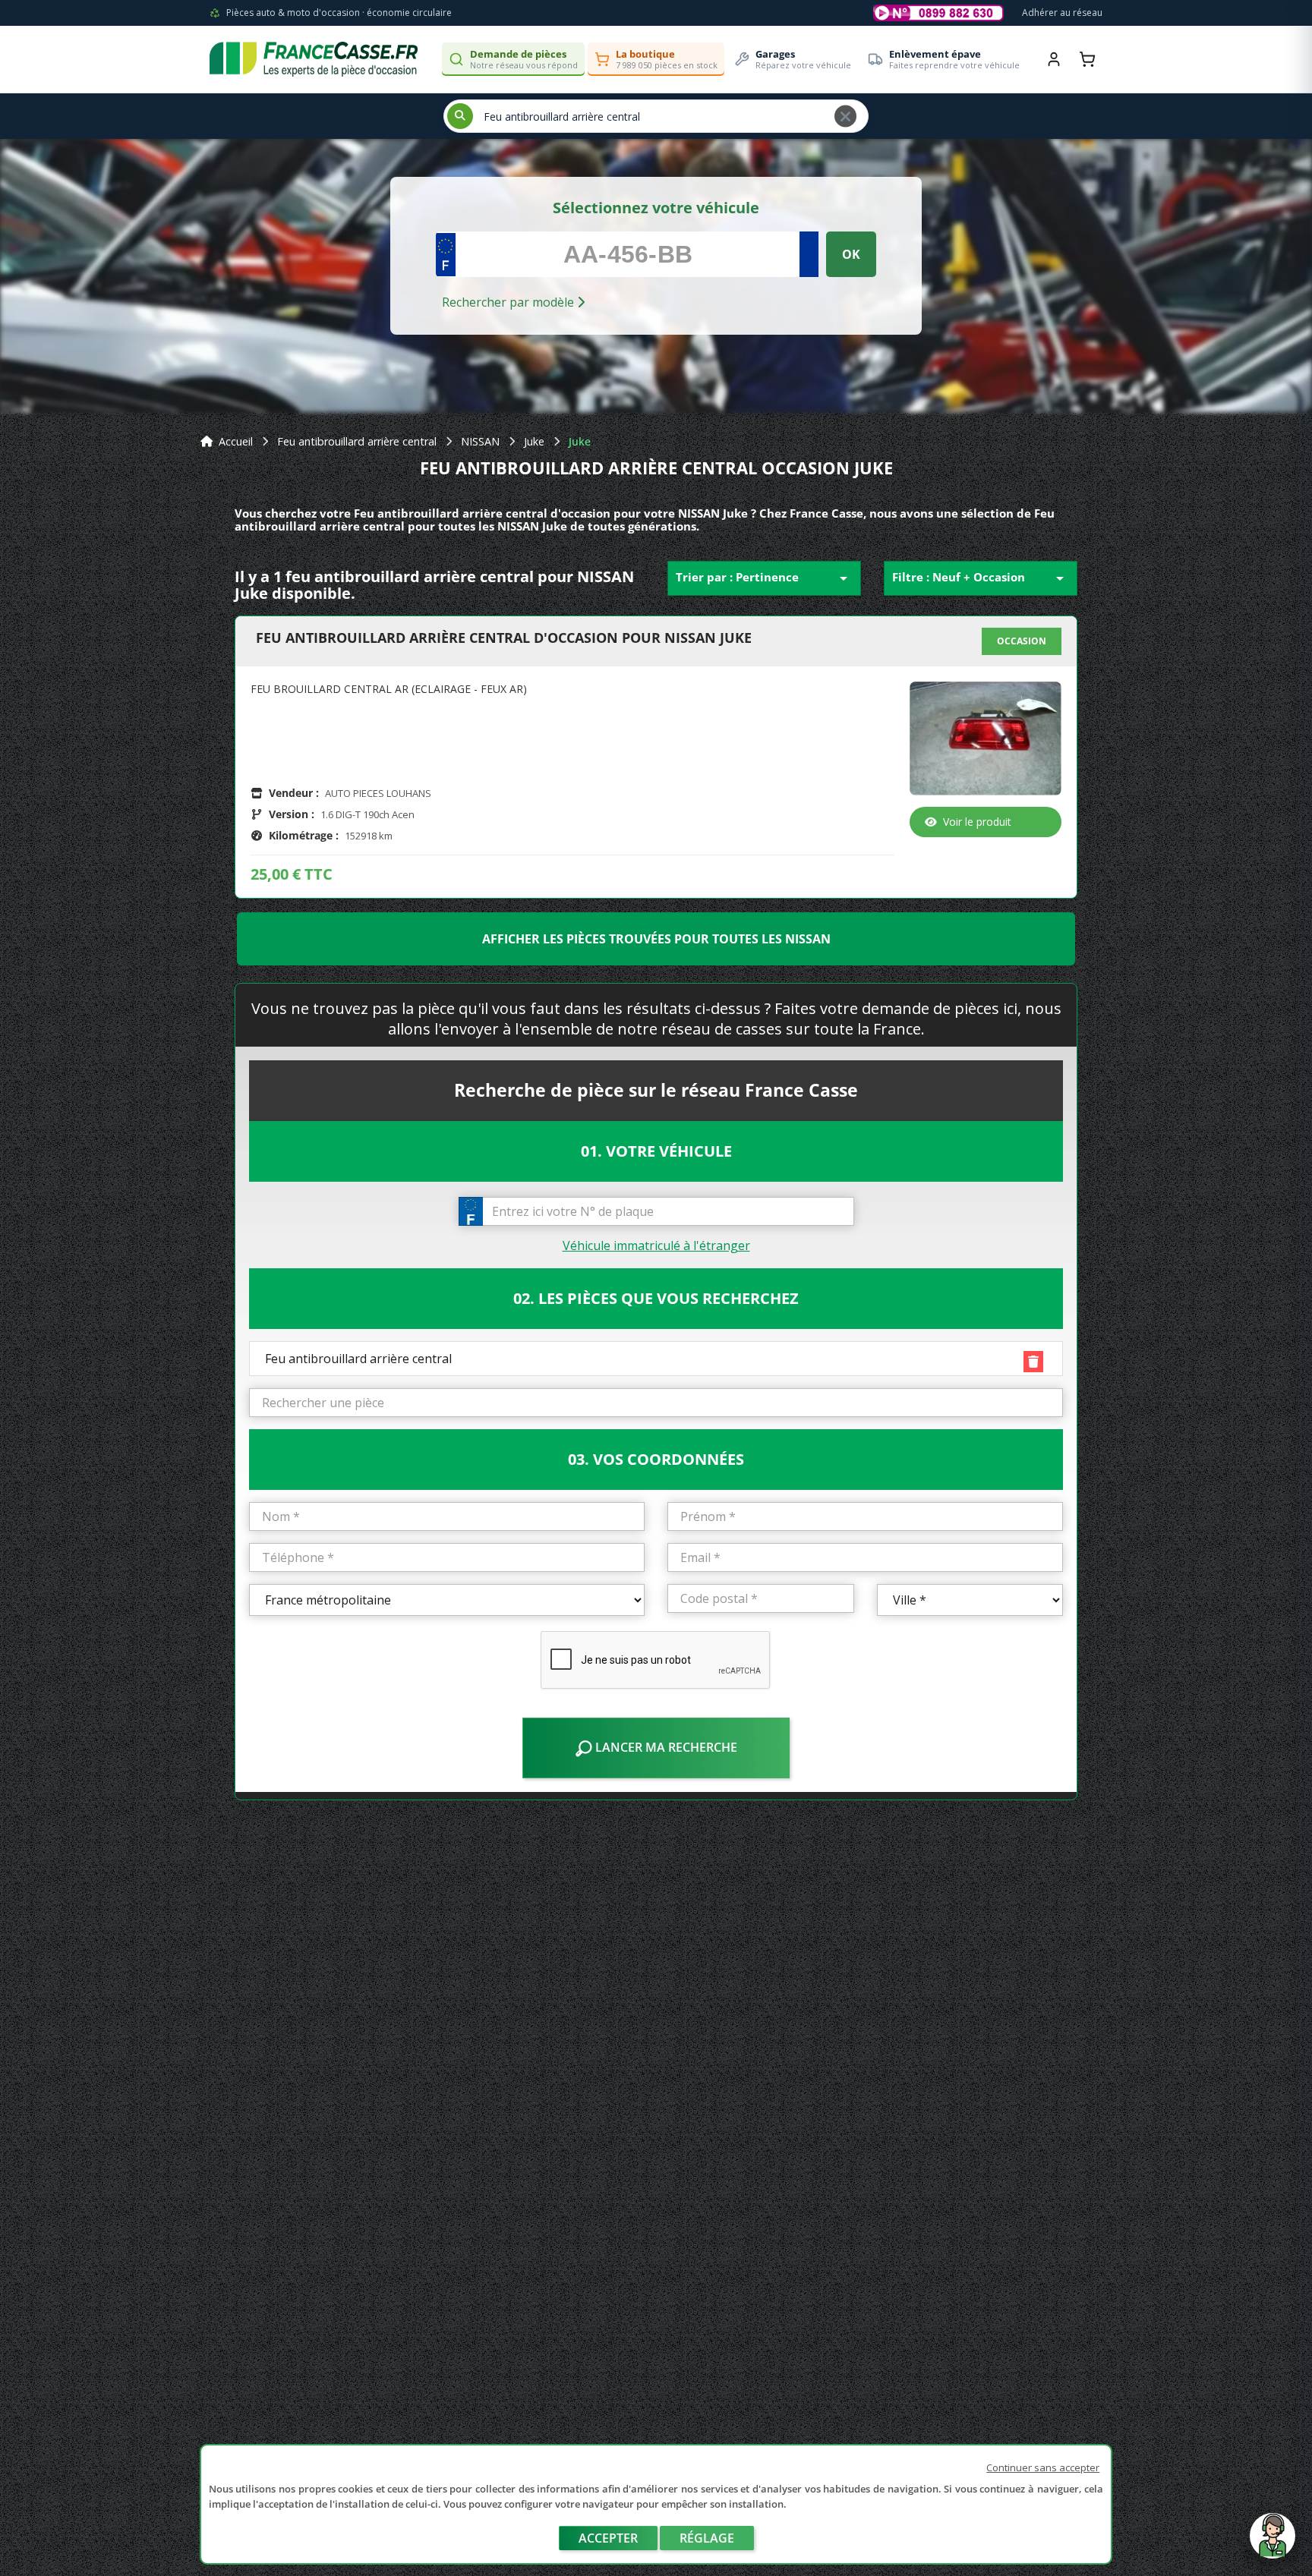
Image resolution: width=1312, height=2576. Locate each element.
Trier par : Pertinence (764, 578)
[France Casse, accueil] (314, 59)
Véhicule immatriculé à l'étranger (656, 1245)
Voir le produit (977, 822)
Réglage (707, 2538)
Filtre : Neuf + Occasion (981, 578)
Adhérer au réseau (1062, 13)
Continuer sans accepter (1043, 2467)
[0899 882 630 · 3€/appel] (938, 13)
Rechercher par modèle (509, 302)
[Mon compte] (1054, 59)
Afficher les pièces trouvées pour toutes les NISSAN (656, 939)
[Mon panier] (1087, 59)
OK (851, 254)
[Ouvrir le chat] (1273, 2543)
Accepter (608, 2538)
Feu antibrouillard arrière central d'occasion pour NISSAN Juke (504, 638)
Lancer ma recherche (665, 1747)
